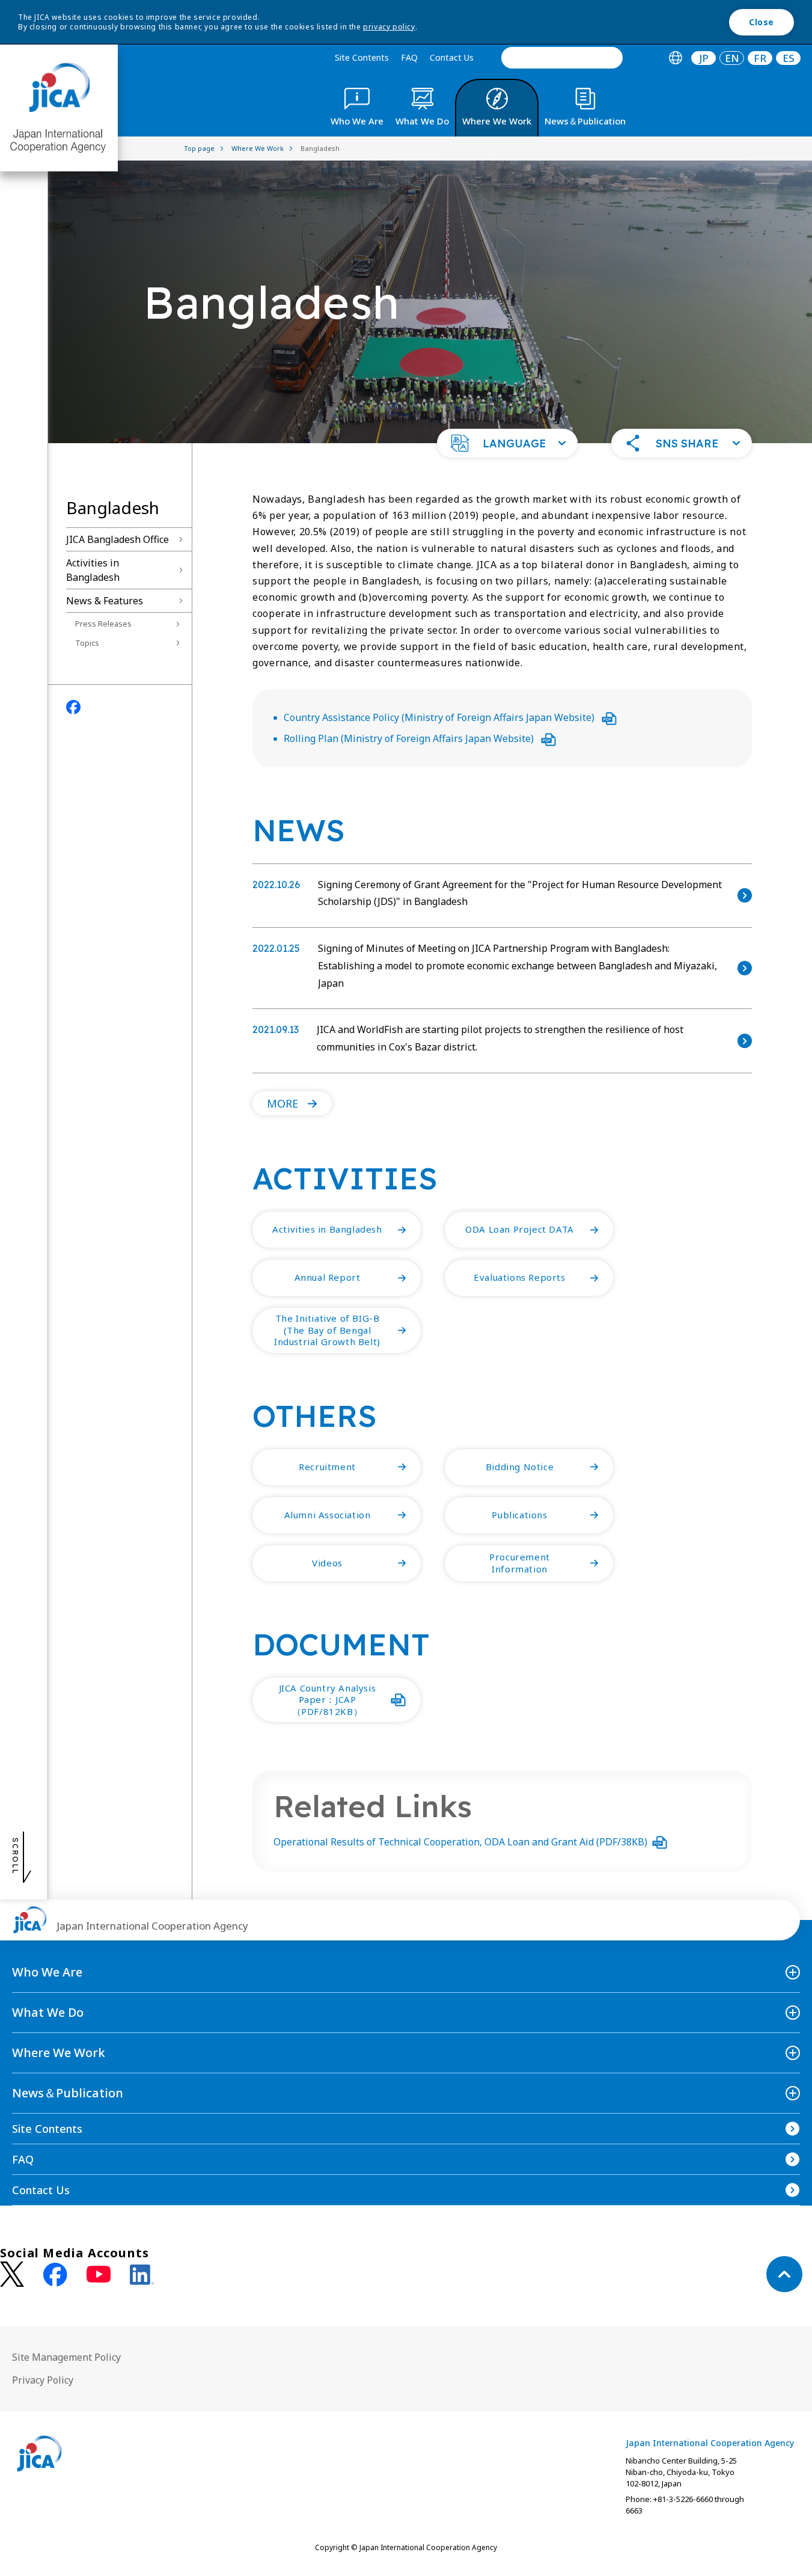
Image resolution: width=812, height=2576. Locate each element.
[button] (507, 443)
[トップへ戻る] (784, 2274)
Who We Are (47, 1972)
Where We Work (59, 2053)
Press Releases (103, 624)
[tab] (675, 58)
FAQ (409, 57)
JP (704, 58)
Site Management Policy (66, 2357)
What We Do (48, 2012)
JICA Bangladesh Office (118, 539)
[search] (562, 58)
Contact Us (452, 57)
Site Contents (362, 57)
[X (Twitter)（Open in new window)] (12, 2274)
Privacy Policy (43, 2380)
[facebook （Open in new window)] (55, 2275)
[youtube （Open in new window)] (99, 2274)
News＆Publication (68, 2093)
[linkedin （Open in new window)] (142, 2275)
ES (789, 58)
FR (760, 58)
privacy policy (389, 27)
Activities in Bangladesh (93, 570)
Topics (87, 643)
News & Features (105, 601)
